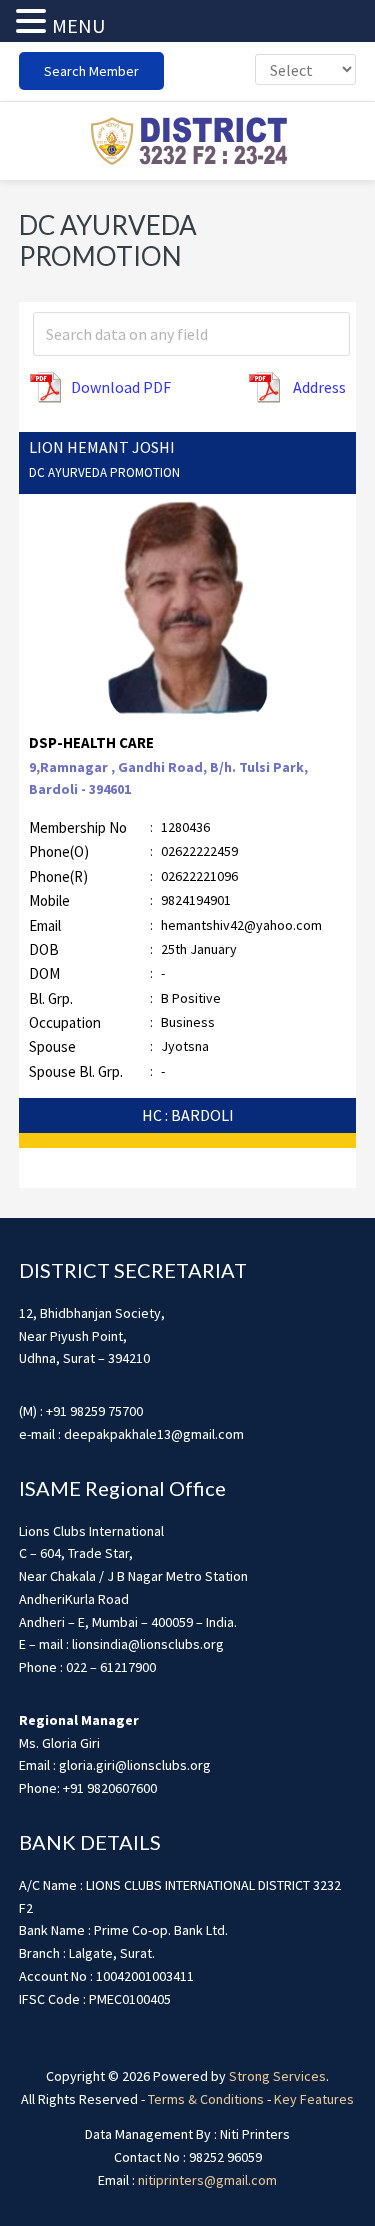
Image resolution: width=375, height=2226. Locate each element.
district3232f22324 (188, 141)
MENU (78, 25)
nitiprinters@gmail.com (207, 2180)
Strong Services (277, 2076)
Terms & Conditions (206, 2099)
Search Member (91, 71)
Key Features (314, 2099)
